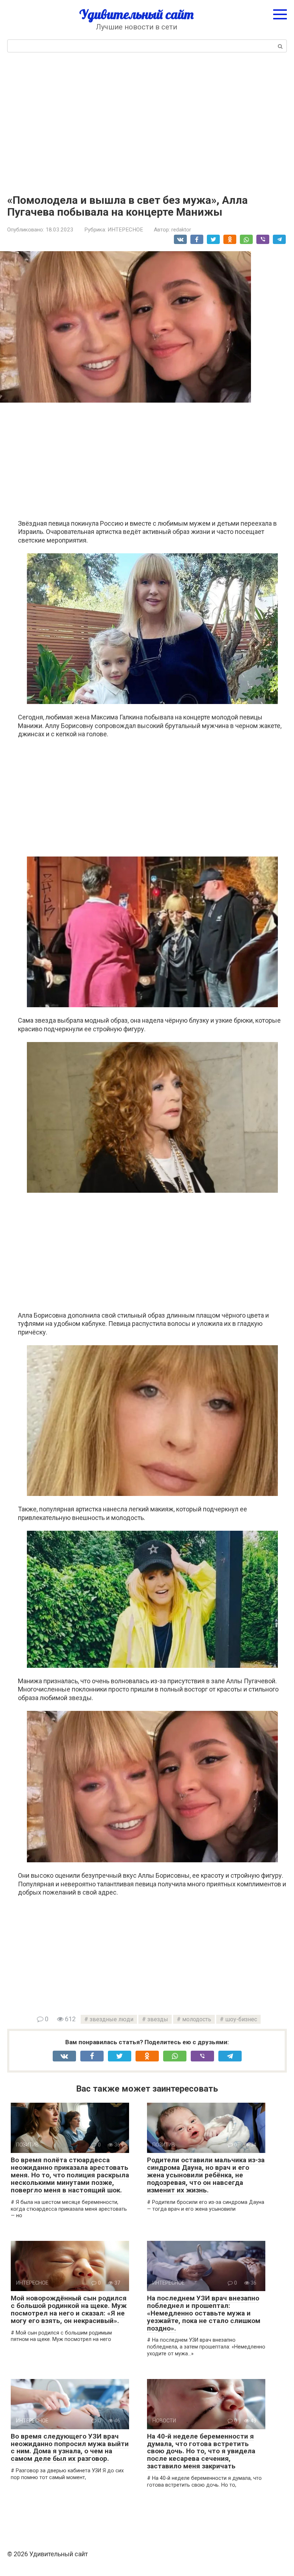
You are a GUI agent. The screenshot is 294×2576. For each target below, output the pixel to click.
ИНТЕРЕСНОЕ (125, 230)
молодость (197, 2019)
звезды (158, 2019)
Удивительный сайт (136, 14)
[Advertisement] (147, 122)
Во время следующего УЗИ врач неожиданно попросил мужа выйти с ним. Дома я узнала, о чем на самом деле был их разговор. (70, 2448)
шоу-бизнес (241, 2019)
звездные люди (112, 2019)
